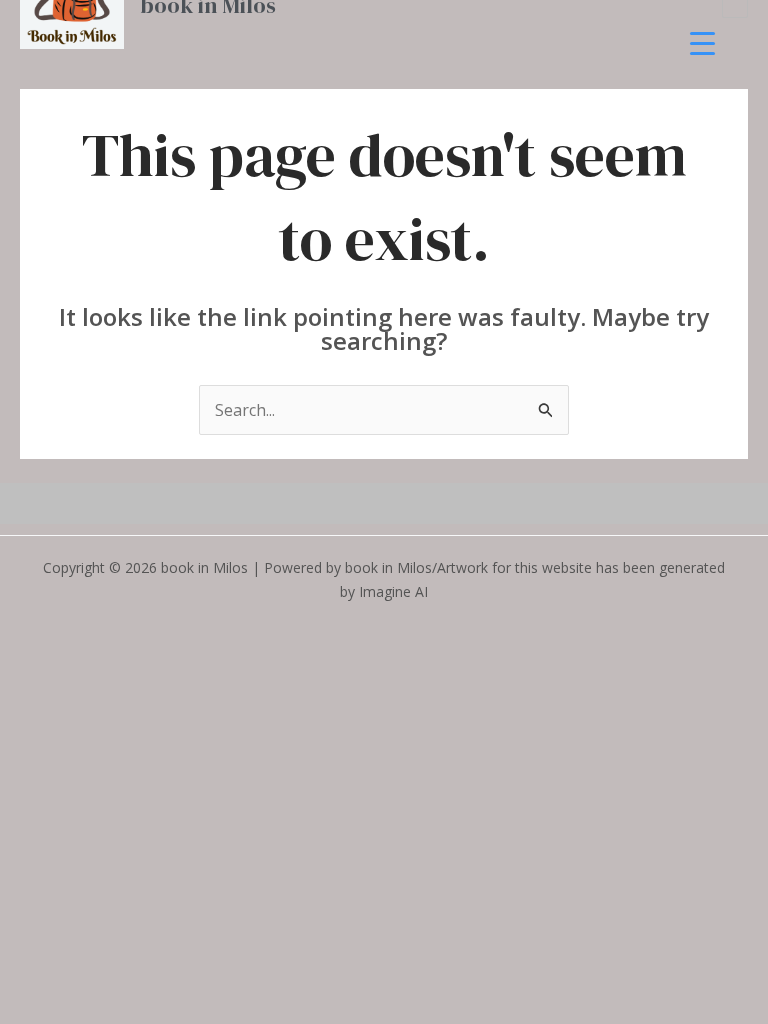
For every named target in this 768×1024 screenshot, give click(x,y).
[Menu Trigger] (702, 42)
